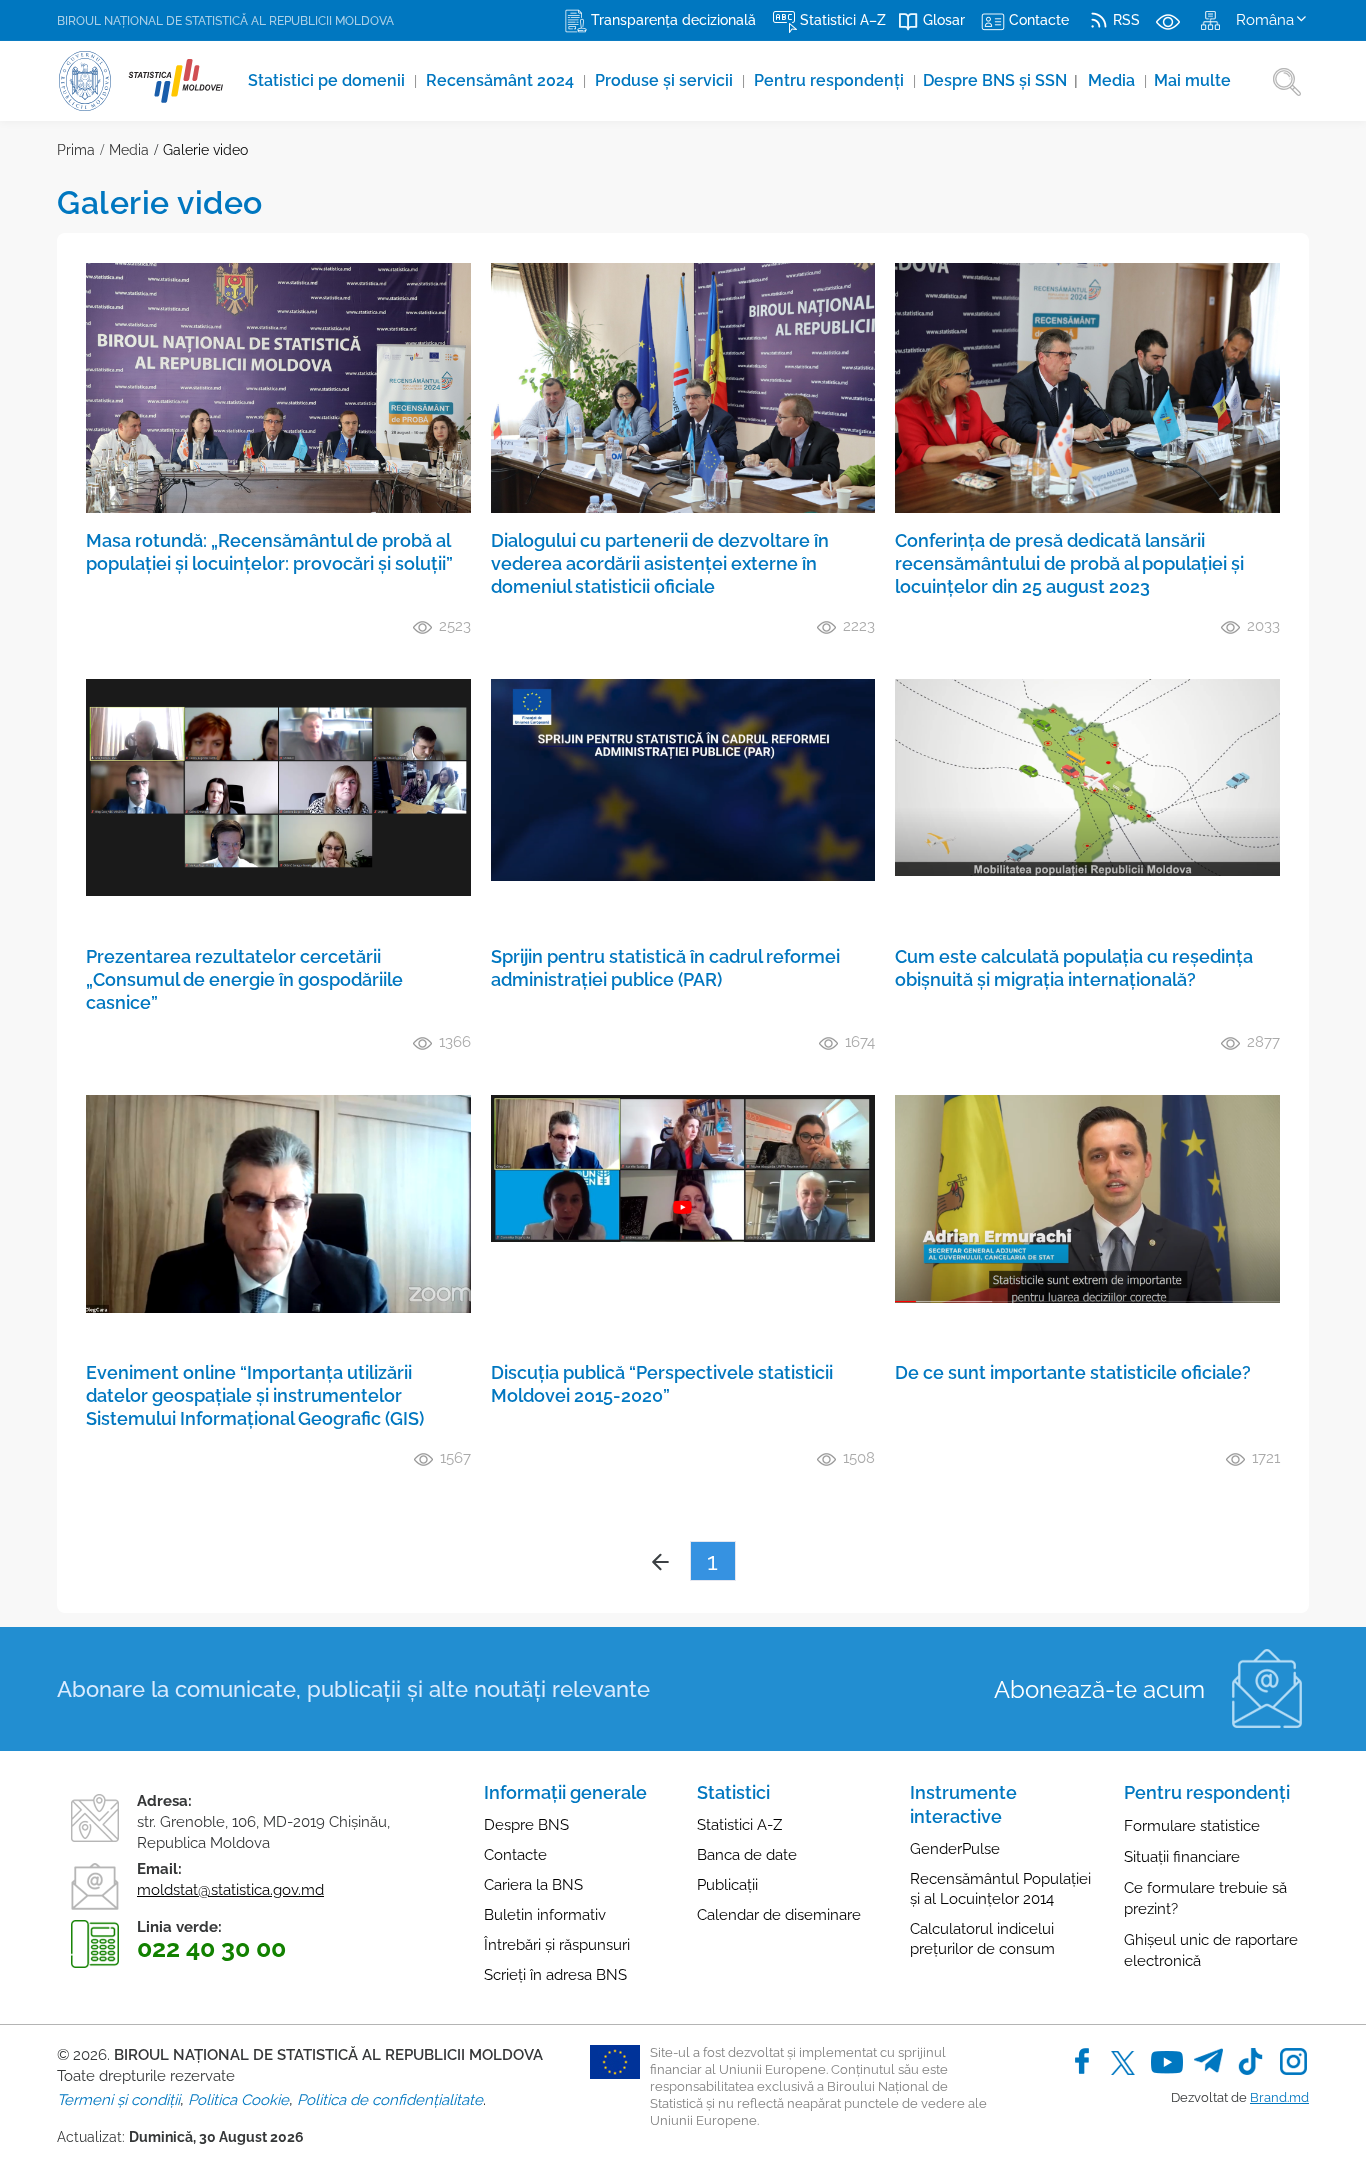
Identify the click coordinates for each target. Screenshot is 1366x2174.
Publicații (727, 1885)
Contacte (515, 1855)
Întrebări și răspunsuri (557, 1945)
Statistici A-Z (739, 1825)
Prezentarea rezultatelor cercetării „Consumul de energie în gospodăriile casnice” (244, 979)
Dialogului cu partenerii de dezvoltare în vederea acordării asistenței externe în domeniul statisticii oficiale (660, 563)
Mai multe (1192, 80)
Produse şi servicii (666, 80)
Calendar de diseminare (779, 1915)
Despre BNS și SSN (1000, 80)
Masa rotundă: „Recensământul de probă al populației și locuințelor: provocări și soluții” (269, 552)
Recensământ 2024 (502, 80)
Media (1113, 80)
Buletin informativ (545, 1915)
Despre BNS (526, 1825)
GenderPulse (955, 1849)
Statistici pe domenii (328, 80)
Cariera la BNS (533, 1885)
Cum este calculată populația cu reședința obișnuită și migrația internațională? (1074, 968)
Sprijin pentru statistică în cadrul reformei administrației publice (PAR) (665, 968)
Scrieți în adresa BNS (555, 1975)
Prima (76, 150)
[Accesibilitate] (1168, 20)
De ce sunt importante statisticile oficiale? (1073, 1372)
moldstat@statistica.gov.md (230, 1890)
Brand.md (1279, 2097)
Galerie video (205, 150)
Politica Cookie (238, 2100)
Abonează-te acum (1099, 1689)
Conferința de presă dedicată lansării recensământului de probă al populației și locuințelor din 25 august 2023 (1069, 563)
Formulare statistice (1192, 1826)
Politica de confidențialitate (390, 2100)
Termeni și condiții (118, 2100)
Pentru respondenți (831, 80)
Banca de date (747, 1855)
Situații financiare (1182, 1857)
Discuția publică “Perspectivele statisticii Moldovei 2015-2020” (662, 1384)
